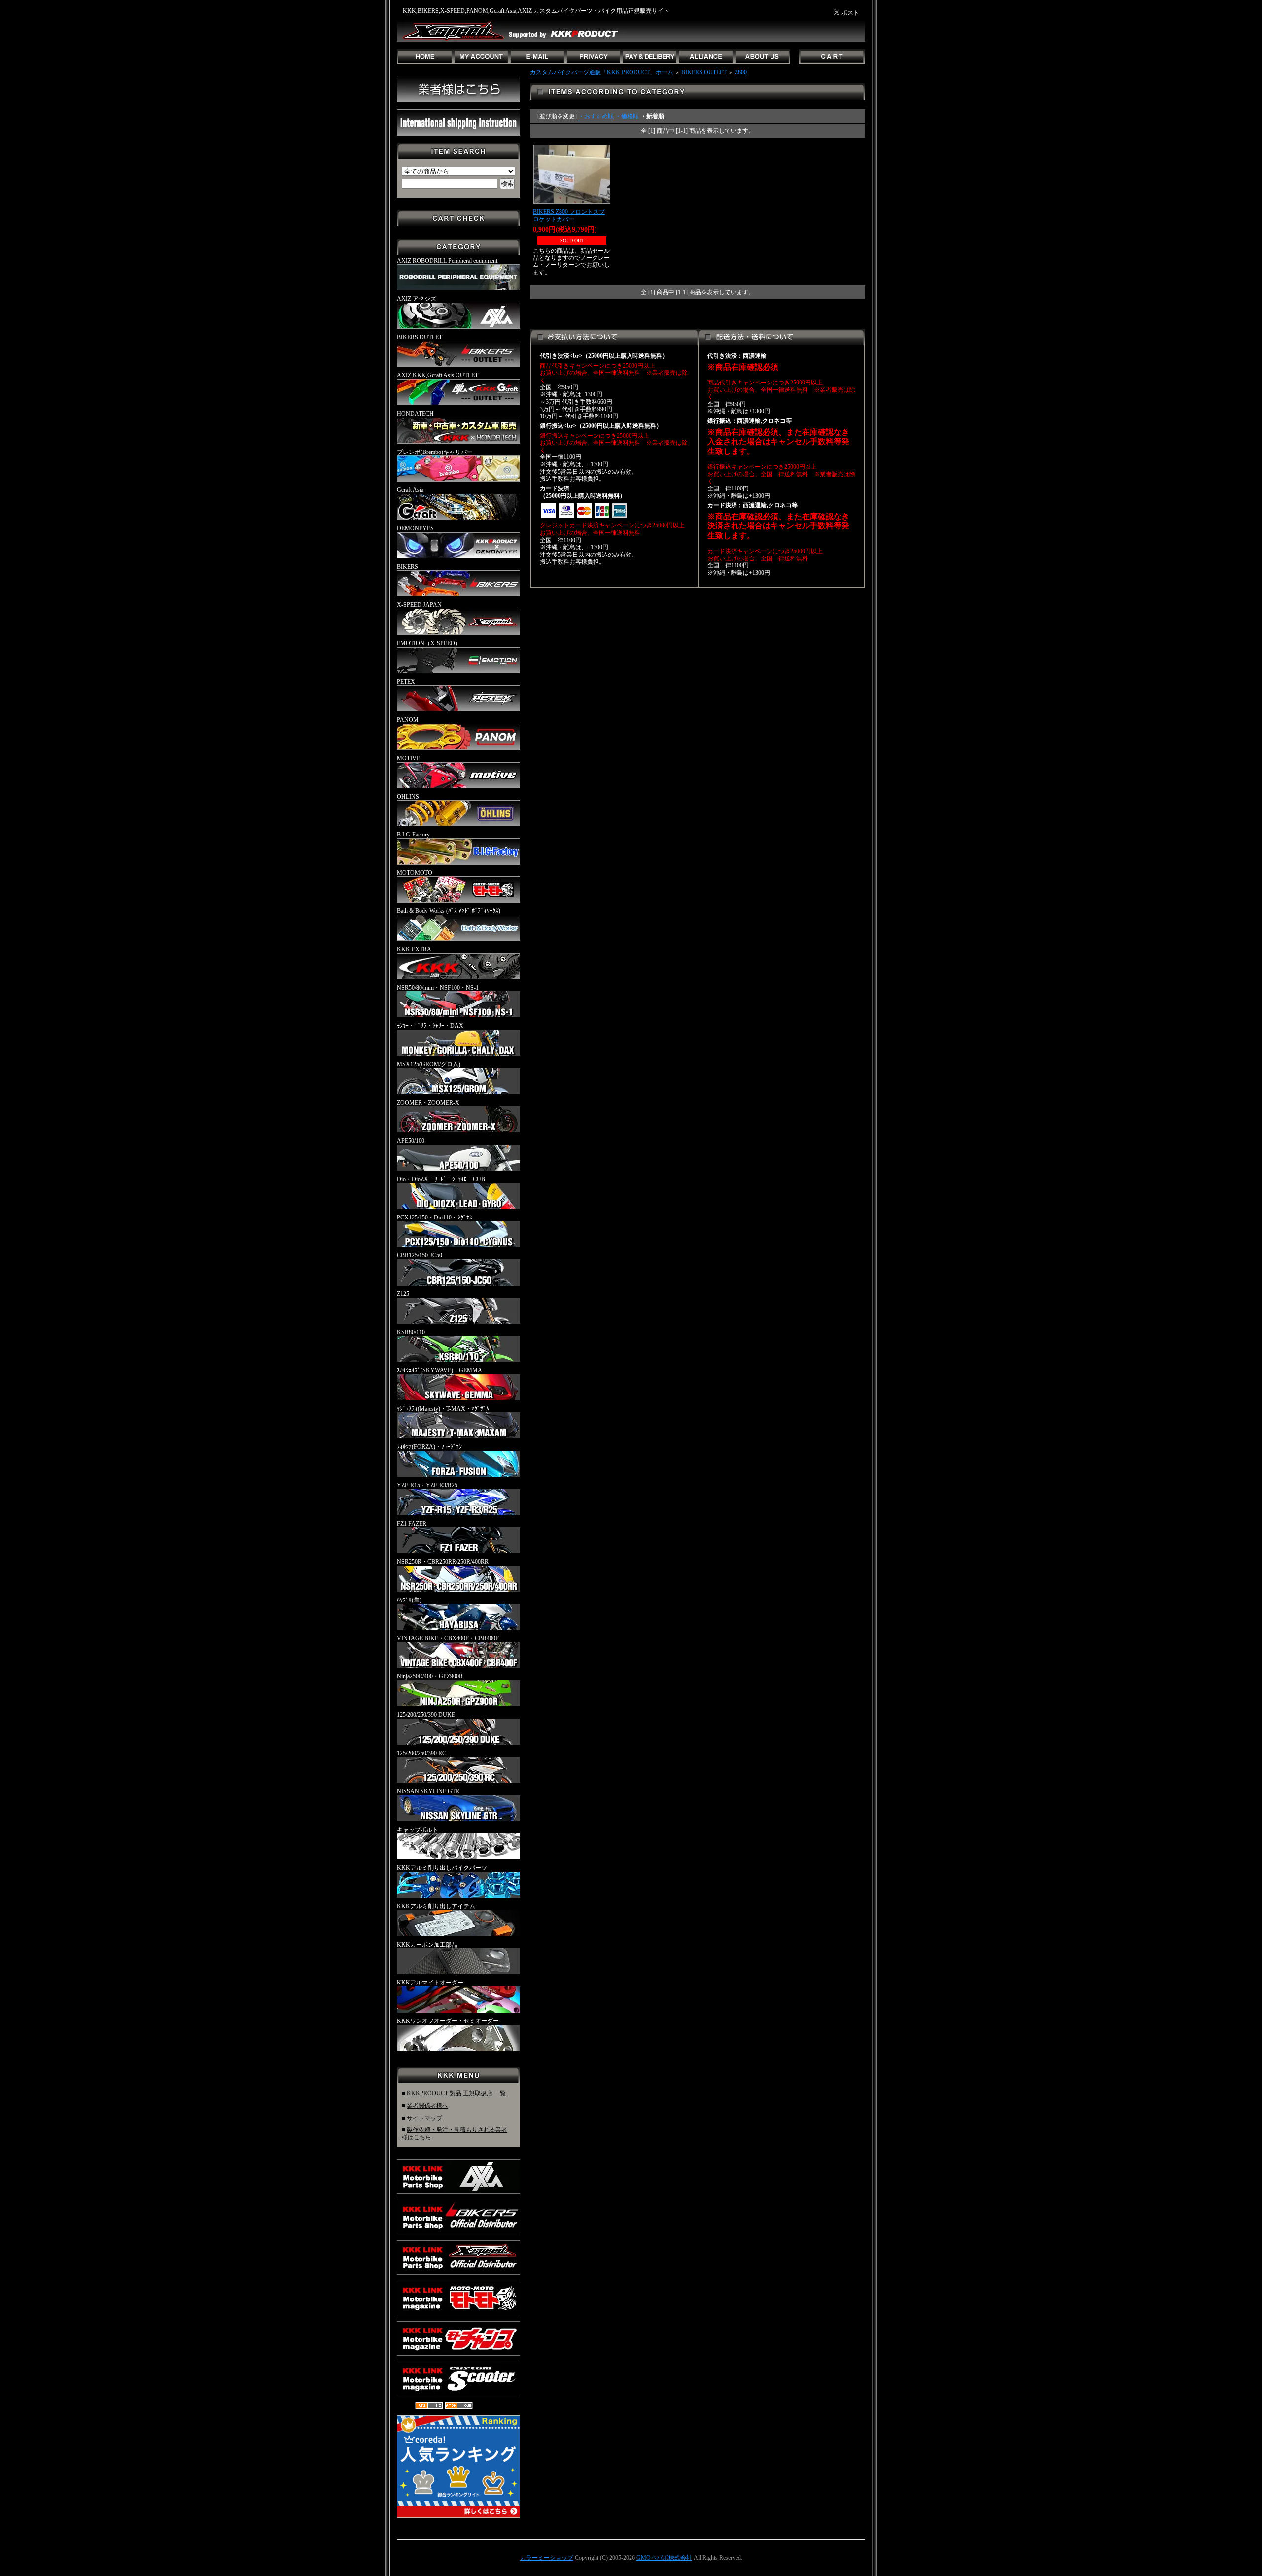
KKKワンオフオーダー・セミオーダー (448, 2021)
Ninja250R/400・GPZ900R (430, 1676)
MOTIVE (408, 758)
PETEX (406, 682)
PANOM (408, 720)
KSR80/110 (411, 1332)
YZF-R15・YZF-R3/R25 (427, 1485)
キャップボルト (418, 1830)
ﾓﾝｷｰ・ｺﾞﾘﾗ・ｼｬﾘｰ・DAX (430, 1026)
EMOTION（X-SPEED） (429, 643)
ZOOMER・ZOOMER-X (428, 1103)
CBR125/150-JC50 (420, 1255)
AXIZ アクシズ (417, 299)
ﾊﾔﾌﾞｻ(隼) (409, 1600)
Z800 (741, 72)
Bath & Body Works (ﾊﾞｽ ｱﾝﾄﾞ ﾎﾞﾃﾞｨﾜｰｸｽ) (449, 911)
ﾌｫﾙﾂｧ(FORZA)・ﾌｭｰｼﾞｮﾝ (429, 1447)
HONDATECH (415, 414)
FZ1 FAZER (412, 1524)
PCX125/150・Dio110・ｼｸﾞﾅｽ (435, 1218)
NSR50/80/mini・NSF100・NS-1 (438, 988)
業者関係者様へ (427, 2106)
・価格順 (627, 116)
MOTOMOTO (415, 873)
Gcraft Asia (410, 490)
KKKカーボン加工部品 (427, 1945)
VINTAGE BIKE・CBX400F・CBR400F (448, 1638)
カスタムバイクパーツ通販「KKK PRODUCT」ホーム (602, 72)
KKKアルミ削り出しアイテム (436, 1906)
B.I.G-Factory (413, 835)
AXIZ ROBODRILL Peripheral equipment (447, 261)
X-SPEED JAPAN (419, 605)
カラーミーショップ (547, 2558)
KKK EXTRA (414, 949)
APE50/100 (411, 1141)
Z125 (403, 1294)
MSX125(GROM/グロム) (429, 1064)
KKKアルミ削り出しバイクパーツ (442, 1868)
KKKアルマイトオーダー (430, 1983)
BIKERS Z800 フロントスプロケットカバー (569, 216)
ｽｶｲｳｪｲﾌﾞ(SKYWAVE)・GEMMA (439, 1370)
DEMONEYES (415, 528)
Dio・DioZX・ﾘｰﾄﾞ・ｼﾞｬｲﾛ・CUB (441, 1179)
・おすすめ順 (596, 116)
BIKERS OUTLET (420, 337)
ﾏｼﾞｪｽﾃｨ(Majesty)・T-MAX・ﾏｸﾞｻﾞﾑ (443, 1409)
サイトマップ (424, 2118)
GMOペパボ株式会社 (664, 2558)
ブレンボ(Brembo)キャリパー (435, 452)
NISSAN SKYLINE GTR (428, 1791)
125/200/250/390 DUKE (426, 1715)
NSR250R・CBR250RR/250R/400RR (443, 1562)
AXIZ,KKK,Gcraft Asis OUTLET (438, 375)
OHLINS (408, 797)
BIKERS (407, 567)
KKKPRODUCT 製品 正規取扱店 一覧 (456, 2093)
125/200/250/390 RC (421, 1753)
